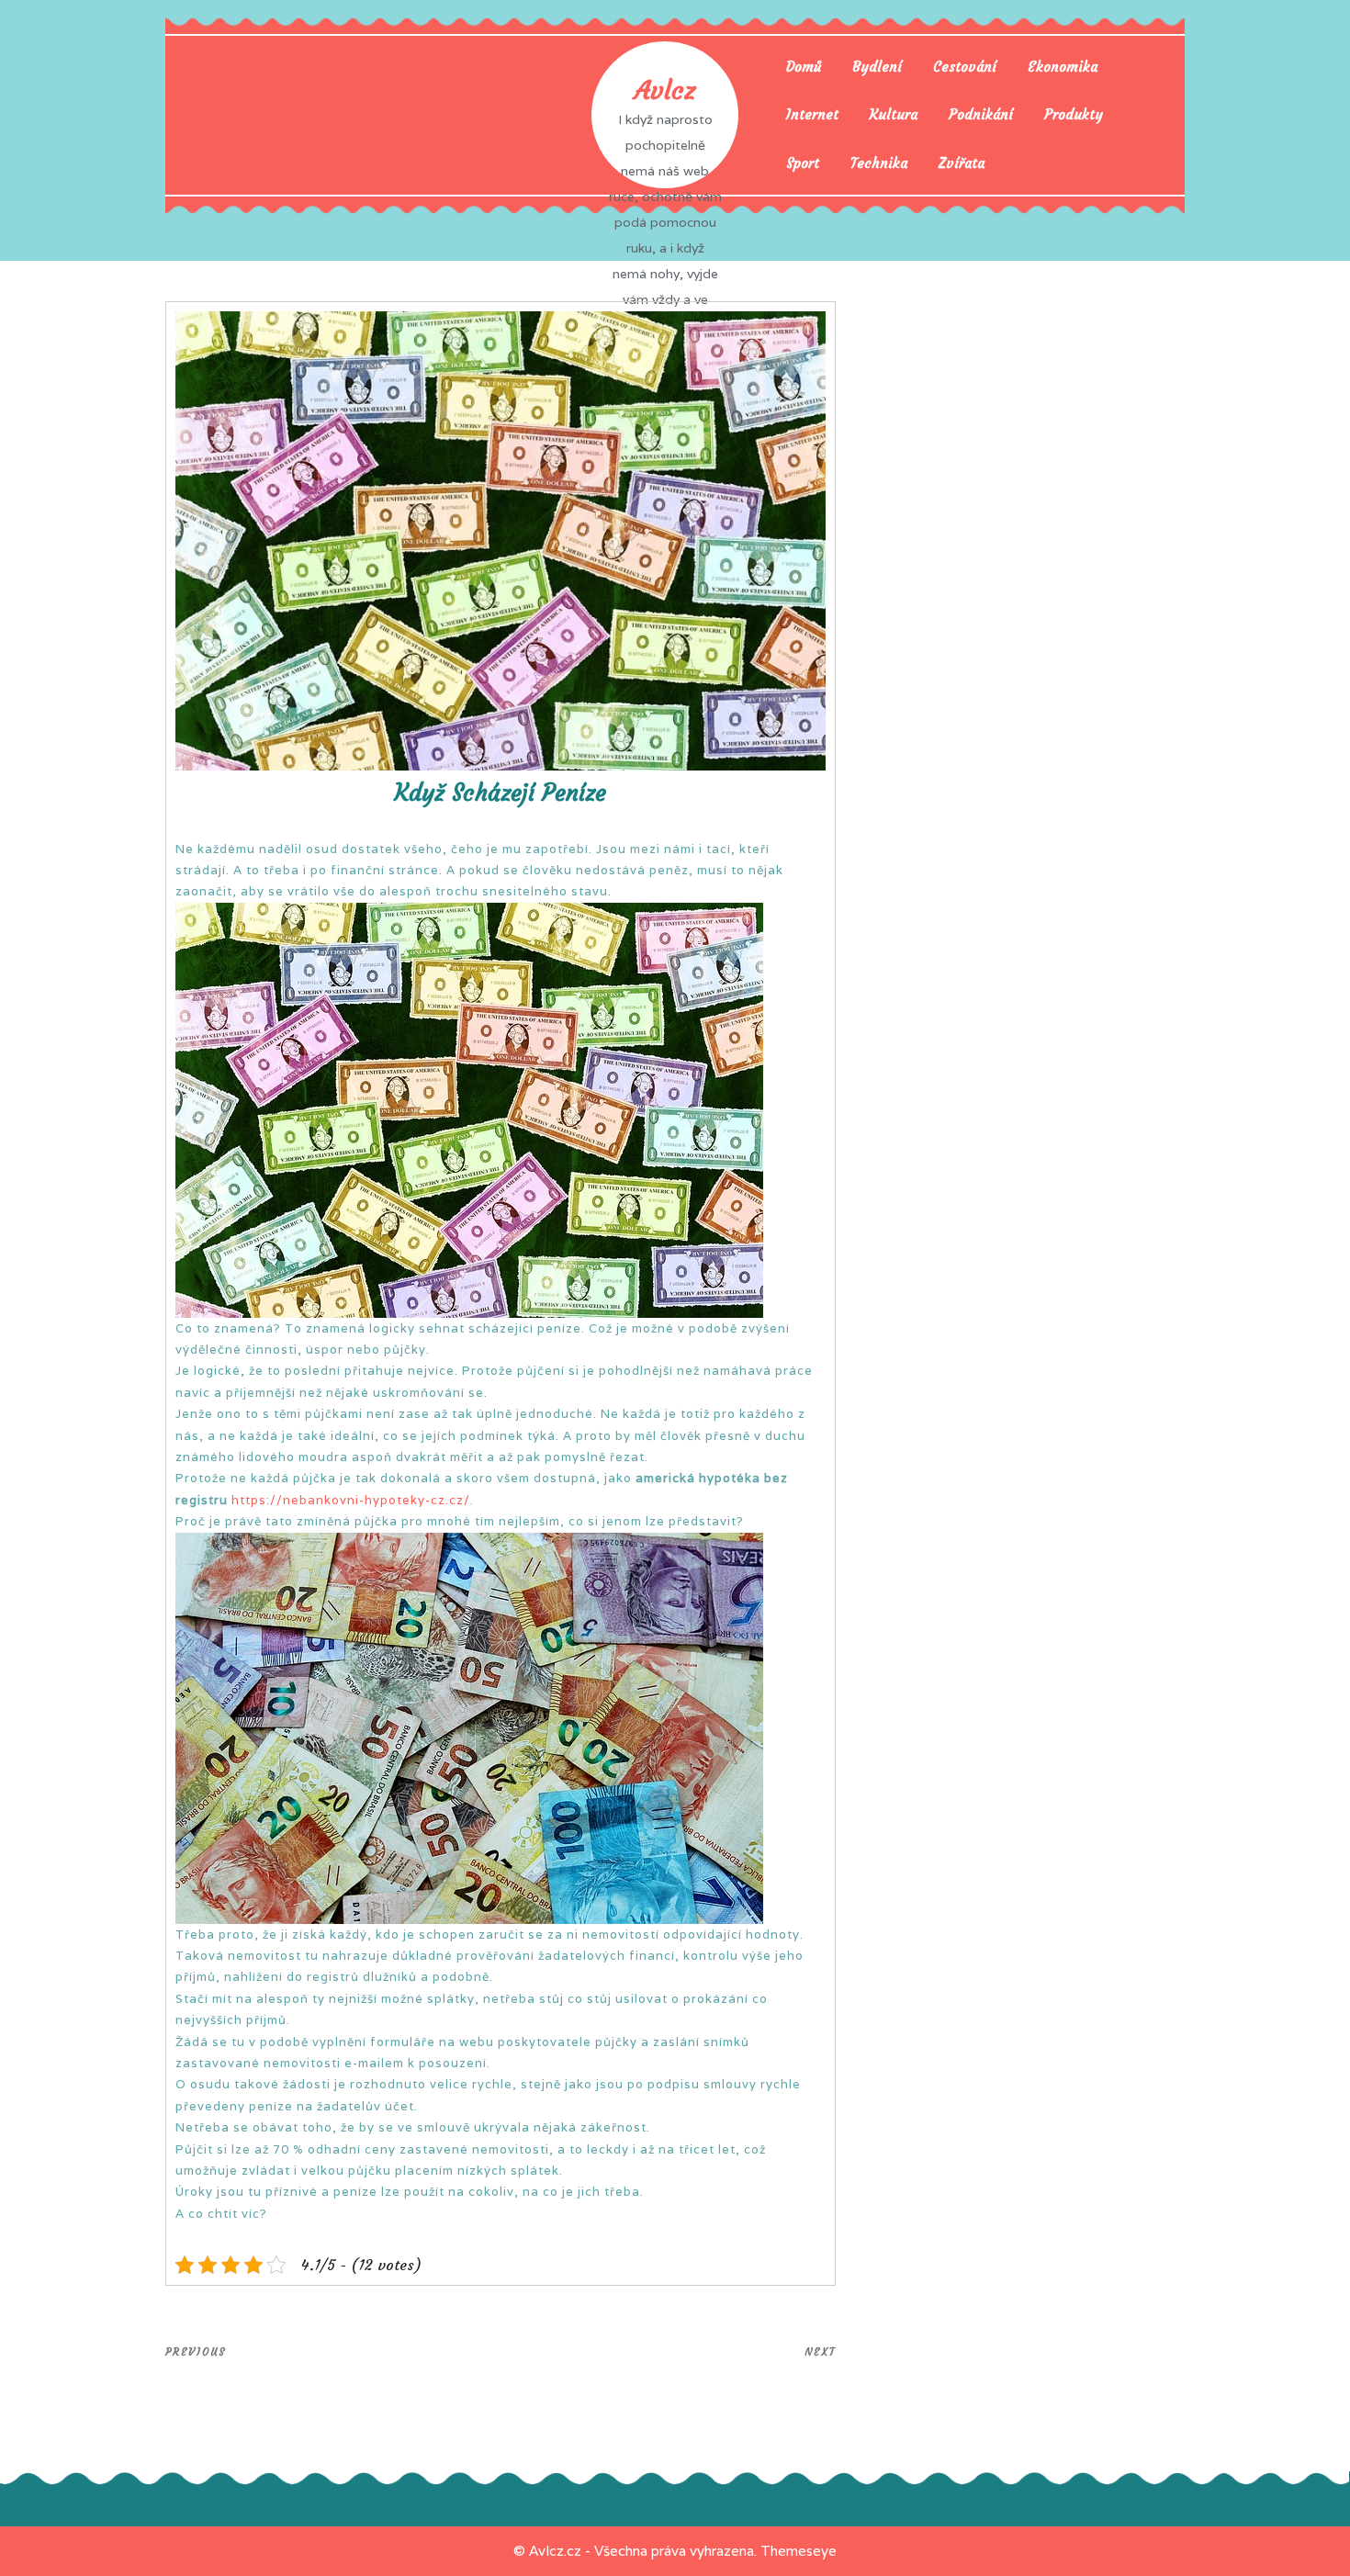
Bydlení (877, 67)
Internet (812, 114)
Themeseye (799, 2551)
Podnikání (981, 114)
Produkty (1074, 114)
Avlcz (665, 90)
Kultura (894, 114)
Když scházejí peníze (501, 793)
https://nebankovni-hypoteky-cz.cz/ (351, 1500)
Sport (803, 163)
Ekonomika (1063, 67)
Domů (804, 67)
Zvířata (962, 163)
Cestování (965, 67)
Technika (879, 163)
